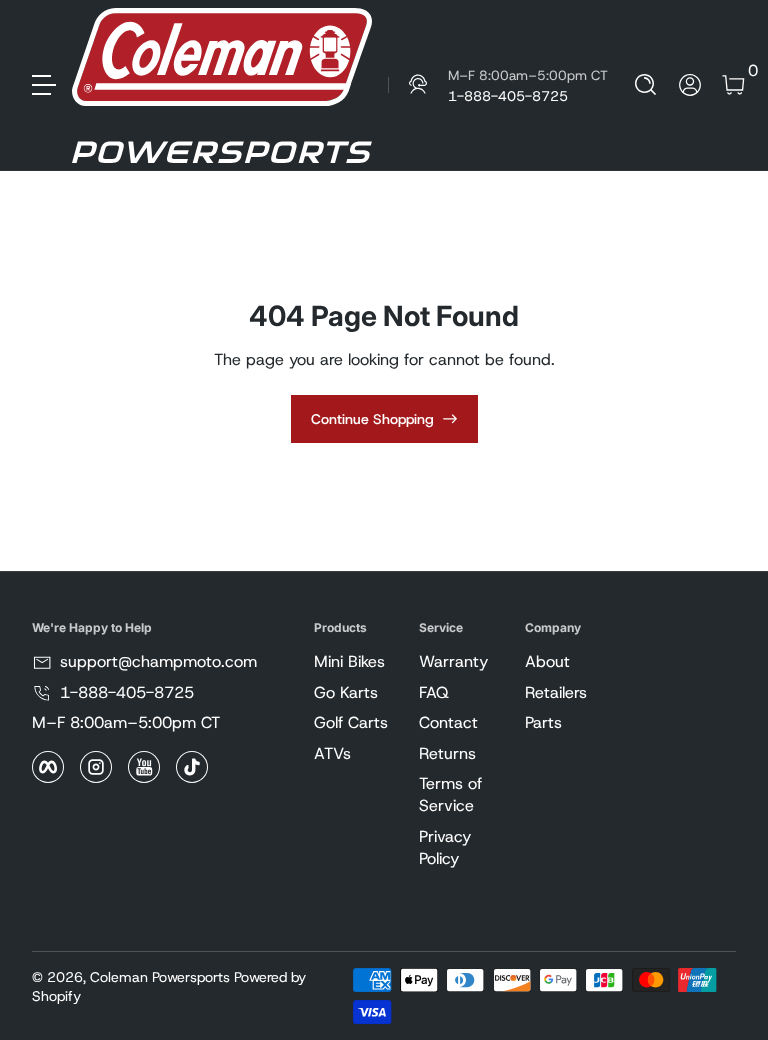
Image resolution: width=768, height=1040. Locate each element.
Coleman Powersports (160, 977)
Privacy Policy (445, 847)
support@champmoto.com (158, 661)
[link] (498, 85)
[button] (646, 85)
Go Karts (346, 692)
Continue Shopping (372, 419)
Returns (447, 753)
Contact (448, 722)
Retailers (556, 692)
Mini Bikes (349, 661)
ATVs (332, 753)
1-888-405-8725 (127, 692)
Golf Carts (351, 722)
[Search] (646, 85)
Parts (543, 722)
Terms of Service (450, 794)
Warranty (453, 661)
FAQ (434, 692)
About (547, 661)
